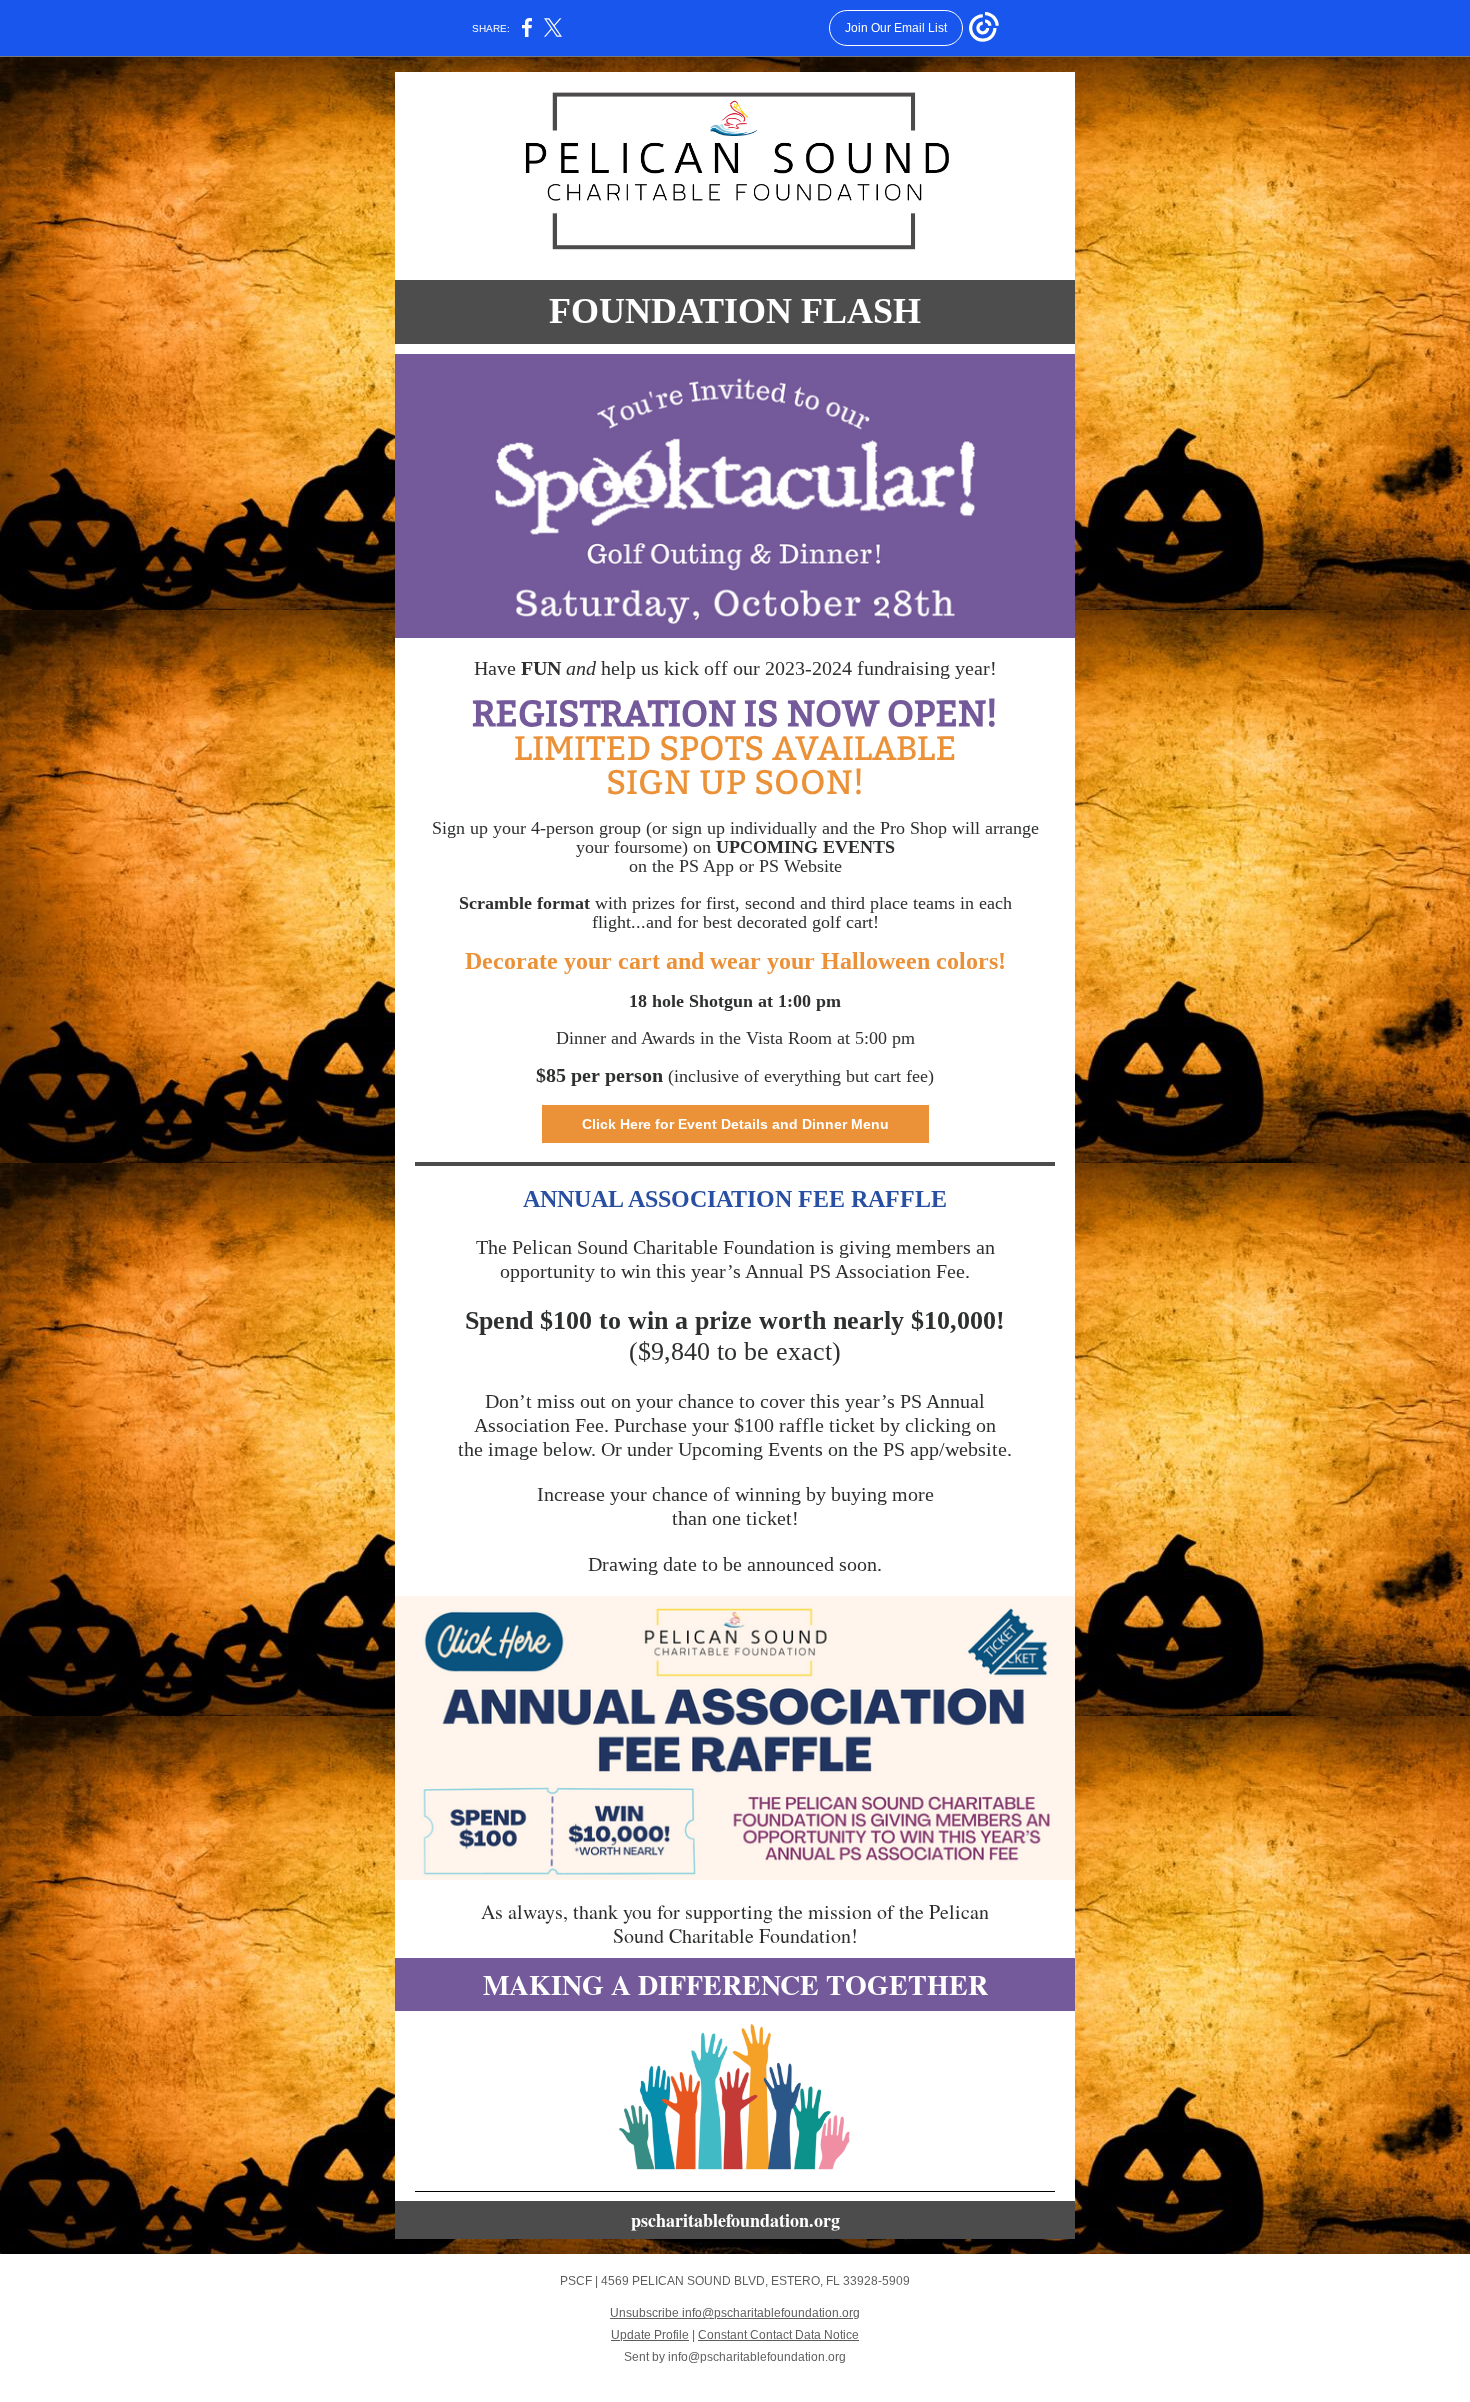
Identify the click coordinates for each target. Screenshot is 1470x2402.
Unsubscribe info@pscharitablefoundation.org (735, 2313)
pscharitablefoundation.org (735, 2220)
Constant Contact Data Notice (778, 2335)
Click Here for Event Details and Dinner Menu (735, 1124)
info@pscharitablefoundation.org (757, 2357)
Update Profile (650, 2335)
